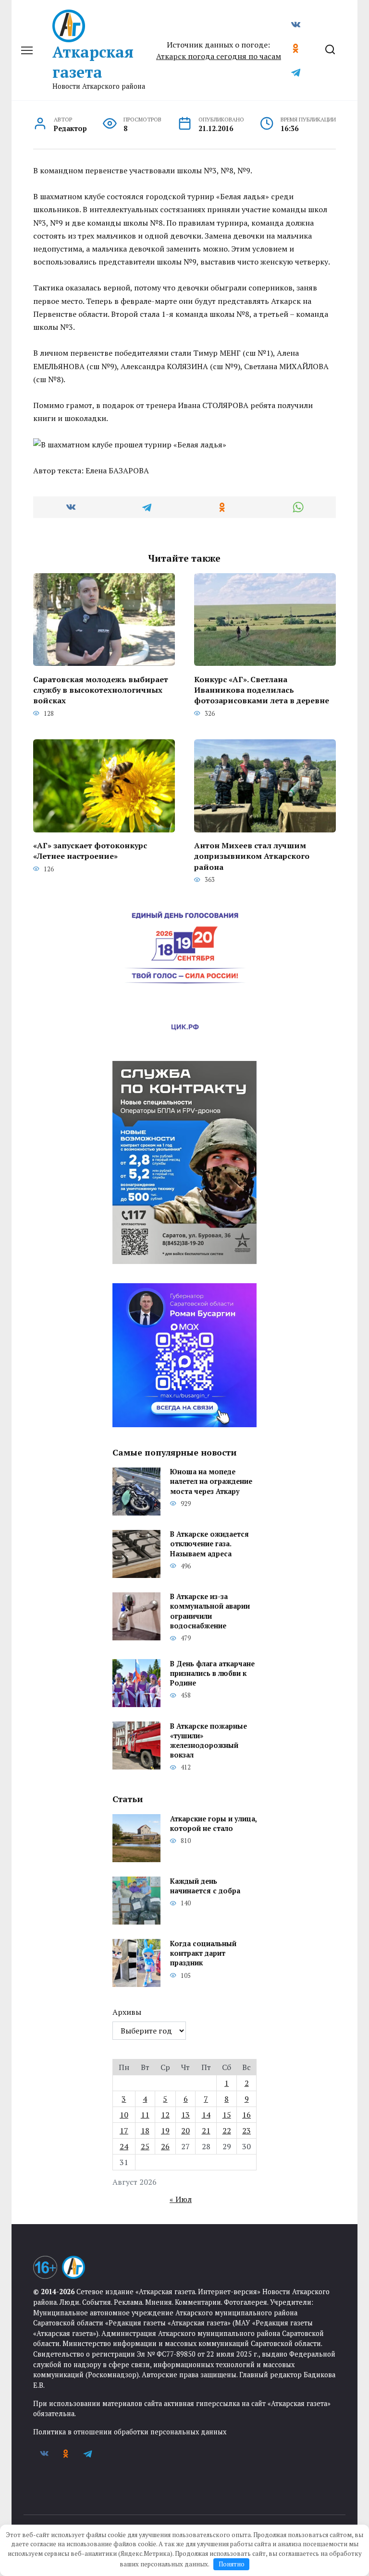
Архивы (127, 2012)
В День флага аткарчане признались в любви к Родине (212, 1673)
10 (124, 2115)
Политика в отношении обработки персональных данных (130, 2432)
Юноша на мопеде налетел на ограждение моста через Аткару (211, 1482)
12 (165, 2115)
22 (227, 2131)
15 (227, 2115)
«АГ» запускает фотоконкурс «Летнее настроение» (90, 851)
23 (246, 2131)
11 (145, 2115)
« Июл (181, 2199)
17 (124, 2131)
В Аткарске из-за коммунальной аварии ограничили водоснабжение (210, 1611)
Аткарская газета (93, 62)
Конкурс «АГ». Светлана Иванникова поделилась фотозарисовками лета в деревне (262, 690)
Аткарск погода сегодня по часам (219, 56)
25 (145, 2146)
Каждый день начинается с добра (205, 1886)
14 (206, 2115)
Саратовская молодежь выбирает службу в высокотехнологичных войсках (101, 690)
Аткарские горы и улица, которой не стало (213, 1824)
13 (185, 2115)
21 (206, 2131)
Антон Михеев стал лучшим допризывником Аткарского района (252, 856)
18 (145, 2131)
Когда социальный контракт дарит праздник (203, 1953)
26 (165, 2146)
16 (246, 2115)
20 (185, 2131)
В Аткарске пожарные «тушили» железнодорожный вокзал (209, 1740)
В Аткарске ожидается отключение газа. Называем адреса (209, 1544)
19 (165, 2131)
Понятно (232, 2564)
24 (124, 2146)
